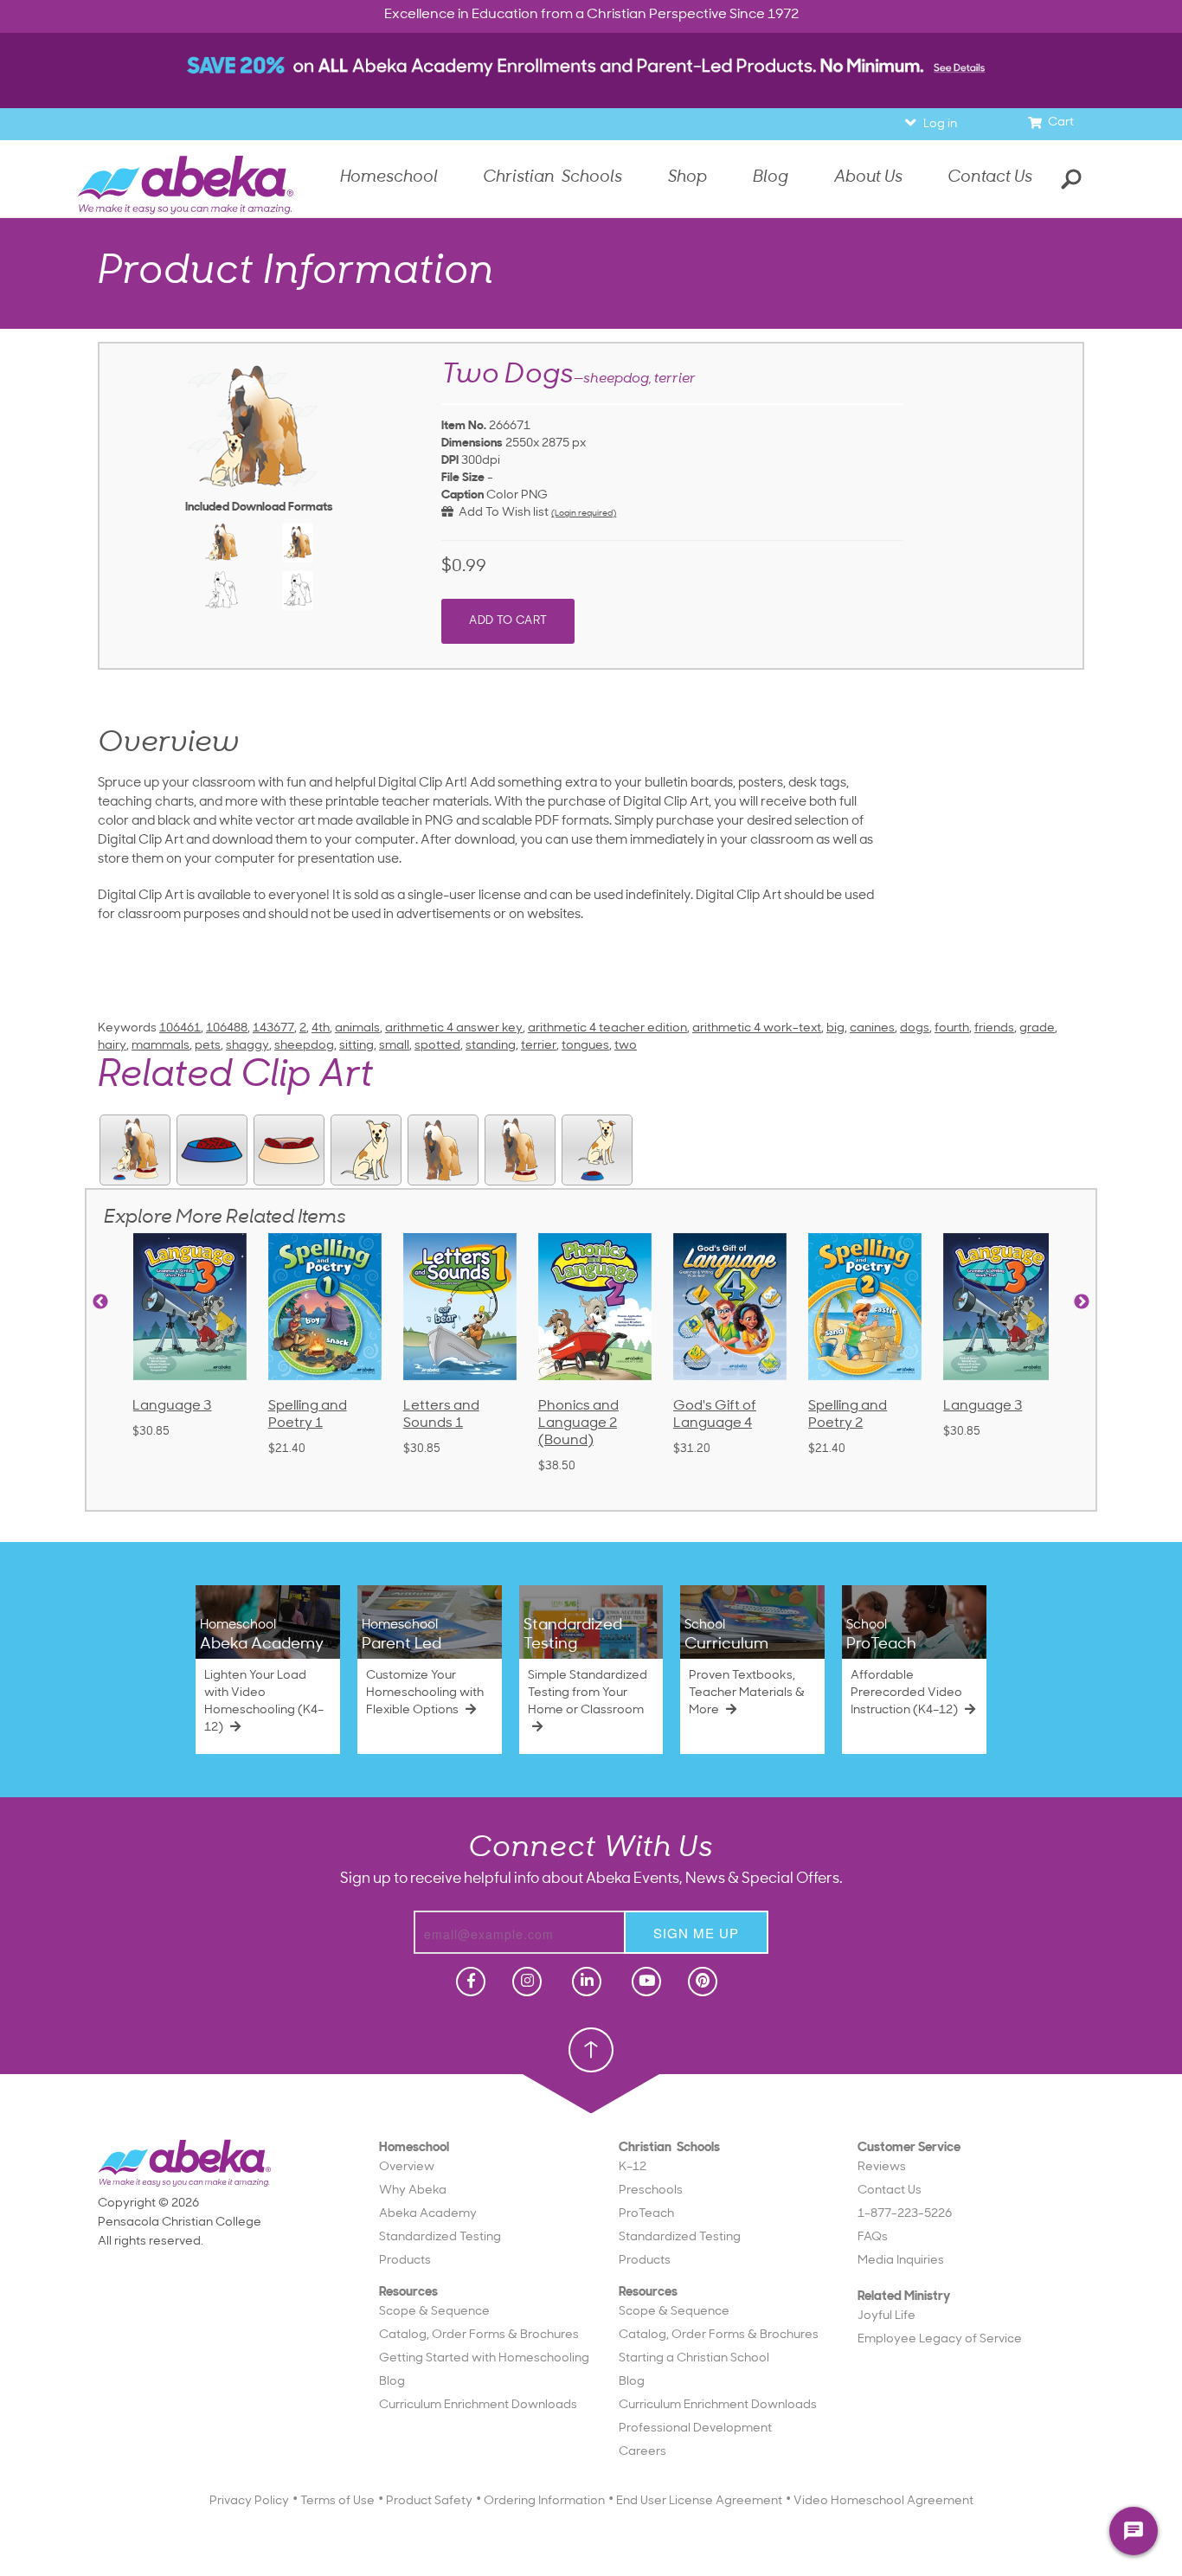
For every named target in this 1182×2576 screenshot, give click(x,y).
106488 (227, 1028)
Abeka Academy (428, 2214)
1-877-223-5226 (905, 2214)
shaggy (247, 1046)
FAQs (873, 2237)
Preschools (651, 2191)
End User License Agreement (699, 2501)
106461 (180, 1028)
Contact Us (990, 178)
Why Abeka (413, 2191)
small (394, 1046)
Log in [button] (940, 124)
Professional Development (695, 2428)
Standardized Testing (440, 2237)
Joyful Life (886, 2316)
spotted (437, 1046)
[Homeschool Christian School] (469, 1982)
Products (405, 2261)
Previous (100, 1302)
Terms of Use (337, 2501)
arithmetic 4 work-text (757, 1028)
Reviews (882, 2167)
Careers (642, 2452)
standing (491, 1046)
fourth (952, 1028)
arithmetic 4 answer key (454, 1028)
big (835, 1028)
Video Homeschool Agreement (883, 2501)
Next (1082, 1302)
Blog (392, 2382)
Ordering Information (544, 2501)
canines (872, 1028)
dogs (915, 1028)
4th (321, 1028)
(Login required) (584, 514)
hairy (112, 1046)
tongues (585, 1046)
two (626, 1046)
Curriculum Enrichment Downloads (478, 2405)
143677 (273, 1028)
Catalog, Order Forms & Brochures (479, 2335)
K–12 (633, 2167)
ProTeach (646, 2214)
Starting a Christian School (694, 2358)
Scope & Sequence (434, 2312)
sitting (357, 1046)
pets (208, 1046)
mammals (161, 1046)
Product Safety (429, 2501)
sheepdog (304, 1046)
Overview (407, 2167)
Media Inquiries (901, 2261)
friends (994, 1028)
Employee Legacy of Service (940, 2339)
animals (357, 1028)
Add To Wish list (501, 513)
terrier (539, 1046)
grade (1037, 1028)
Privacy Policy (249, 2501)
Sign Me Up (696, 1933)
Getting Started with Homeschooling (484, 2358)
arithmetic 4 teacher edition (607, 1028)
